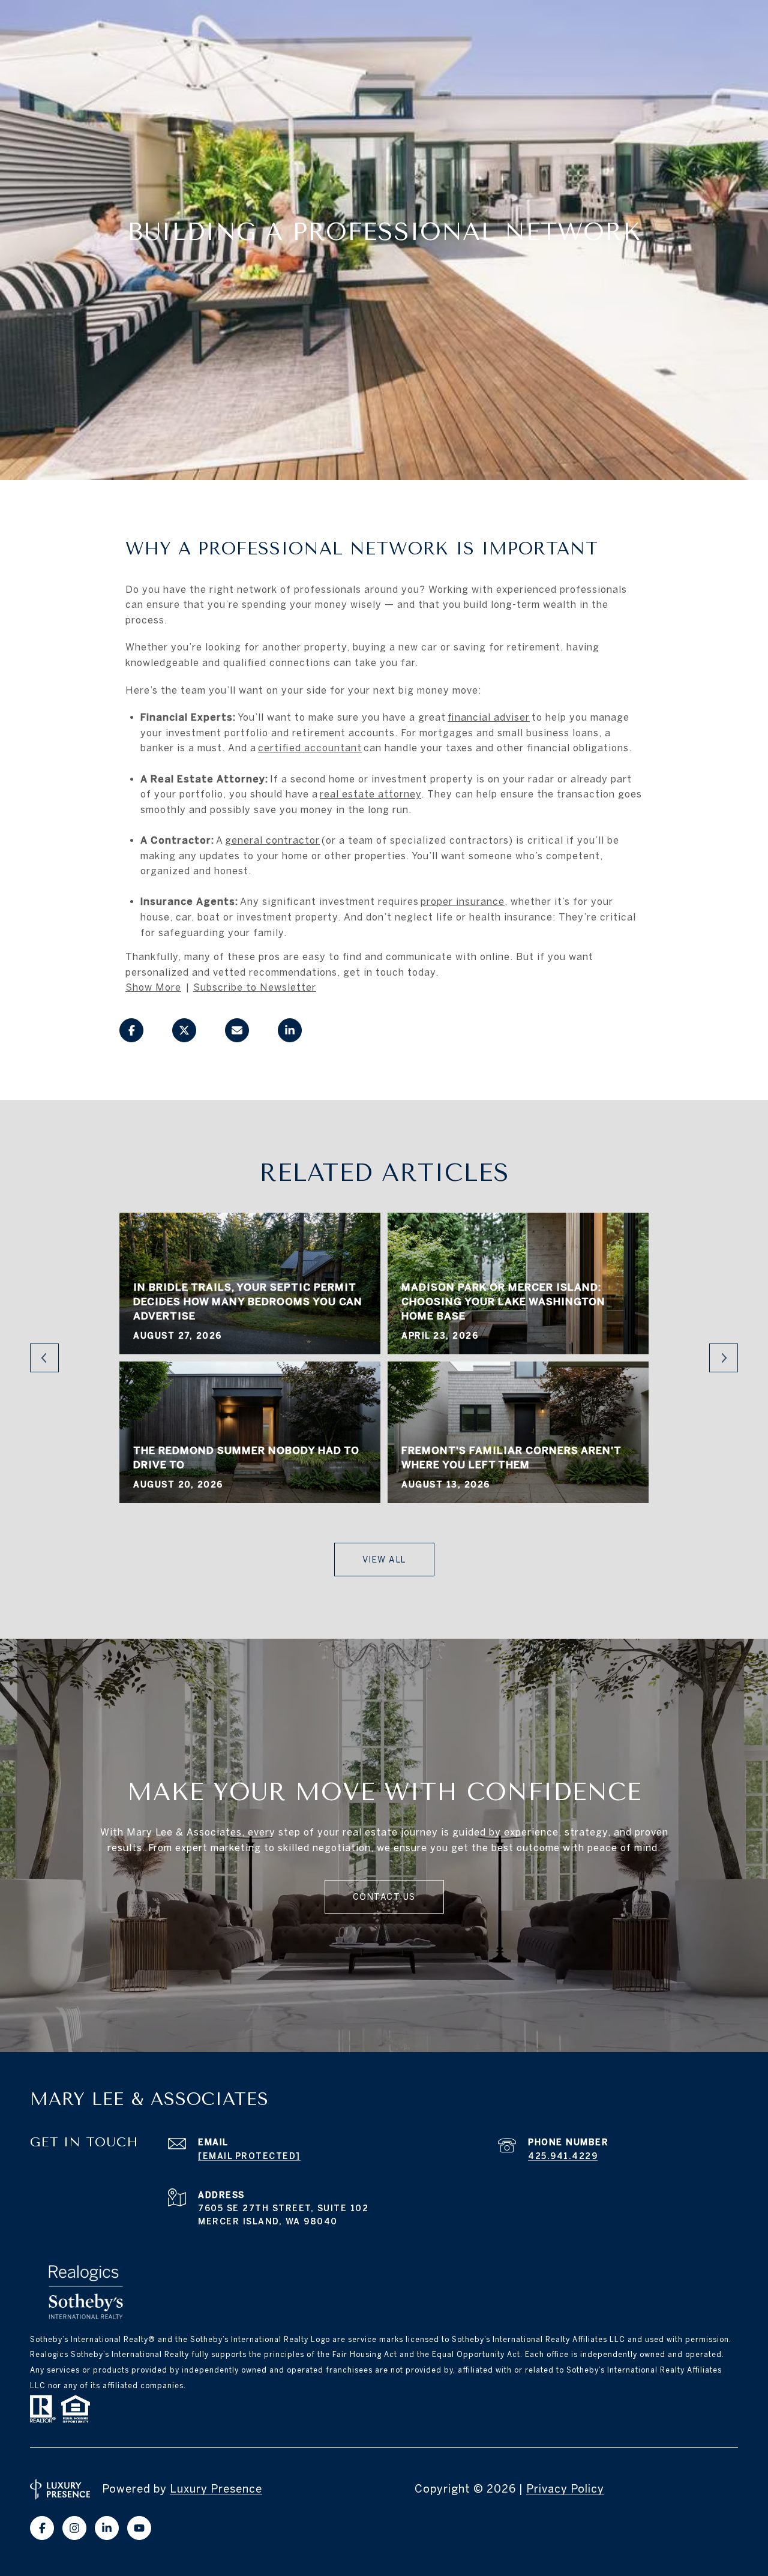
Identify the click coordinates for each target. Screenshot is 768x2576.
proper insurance (463, 901)
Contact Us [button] (384, 1897)
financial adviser (489, 717)
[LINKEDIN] (107, 2528)
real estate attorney (370, 794)
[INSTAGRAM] (74, 2528)
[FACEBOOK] (42, 2528)
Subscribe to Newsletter (255, 987)
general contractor (272, 840)
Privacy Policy (565, 2489)
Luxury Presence (216, 2489)
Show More (153, 987)
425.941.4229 (563, 2156)
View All (384, 1560)
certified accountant (310, 748)
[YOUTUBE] (139, 2528)
